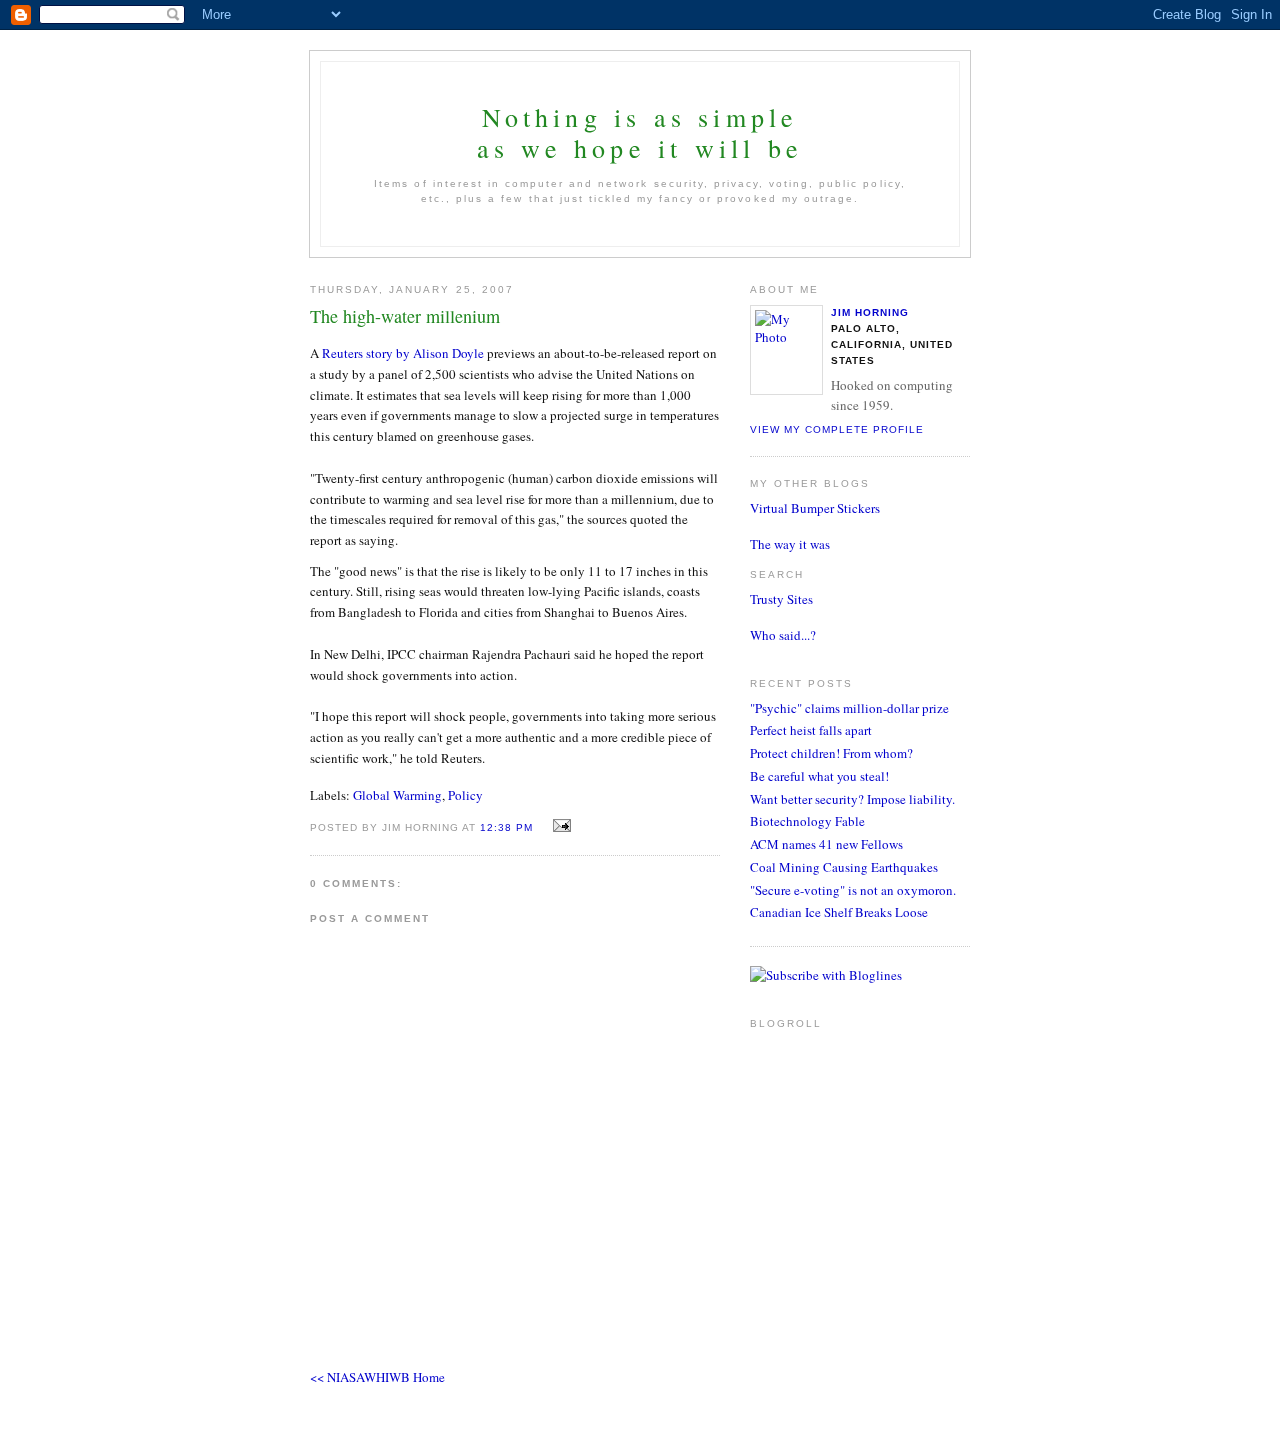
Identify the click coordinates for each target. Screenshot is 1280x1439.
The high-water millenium (405, 316)
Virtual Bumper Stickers (815, 508)
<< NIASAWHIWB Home (377, 1377)
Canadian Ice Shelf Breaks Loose (839, 912)
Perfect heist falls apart (811, 730)
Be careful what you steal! (819, 776)
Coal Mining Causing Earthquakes (844, 867)
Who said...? (783, 635)
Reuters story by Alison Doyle (403, 353)
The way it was (790, 544)
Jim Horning (870, 312)
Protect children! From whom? (831, 753)
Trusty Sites (781, 599)
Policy (465, 795)
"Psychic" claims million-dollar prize (849, 708)
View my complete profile (837, 429)
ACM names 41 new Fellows (826, 844)
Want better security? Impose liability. (852, 799)
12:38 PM (506, 827)
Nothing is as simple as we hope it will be (640, 132)
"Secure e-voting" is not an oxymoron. (853, 890)
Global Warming (397, 795)
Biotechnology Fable (807, 821)
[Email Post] (559, 826)
